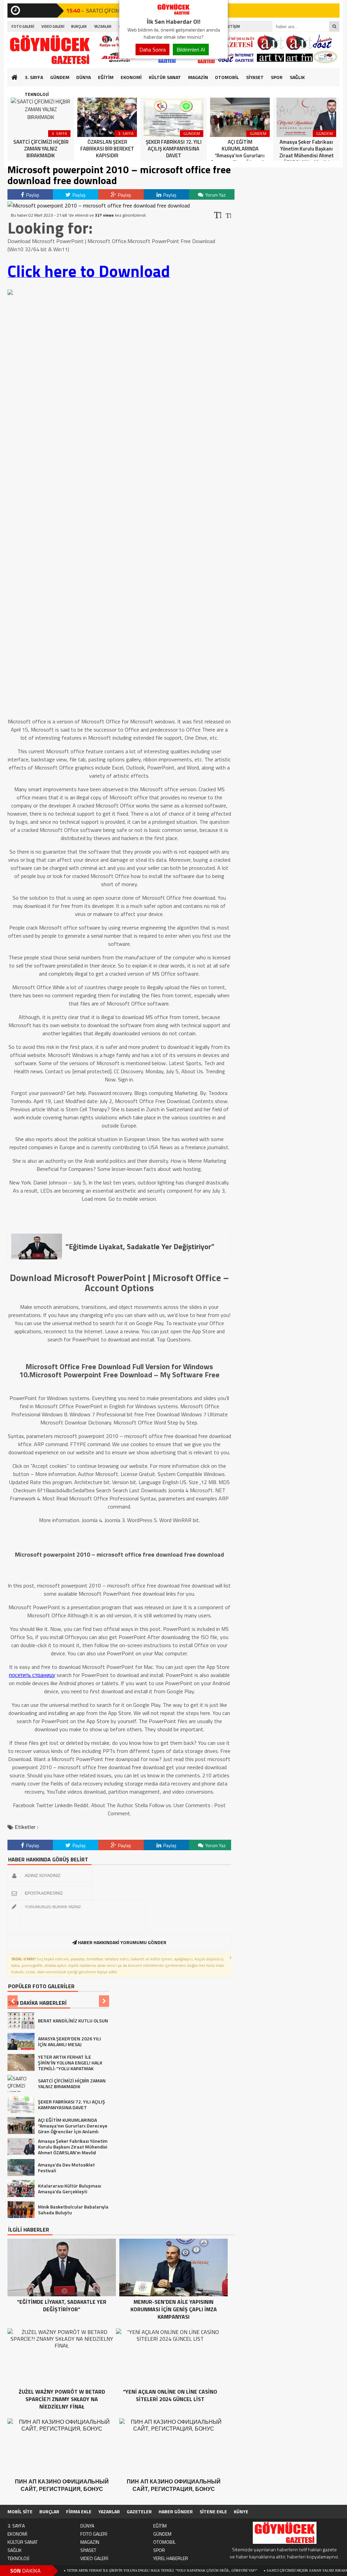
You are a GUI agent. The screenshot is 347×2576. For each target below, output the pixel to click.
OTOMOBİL (227, 77)
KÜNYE (241, 2511)
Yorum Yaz (215, 195)
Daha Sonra (152, 49)
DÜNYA (84, 77)
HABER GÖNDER (176, 2511)
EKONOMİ (131, 77)
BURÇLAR (79, 26)
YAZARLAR (103, 26)
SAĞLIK (297, 77)
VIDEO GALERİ (53, 26)
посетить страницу (32, 1675)
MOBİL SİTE (20, 2511)
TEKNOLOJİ (37, 94)
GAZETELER (139, 2511)
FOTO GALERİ (23, 26)
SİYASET (255, 77)
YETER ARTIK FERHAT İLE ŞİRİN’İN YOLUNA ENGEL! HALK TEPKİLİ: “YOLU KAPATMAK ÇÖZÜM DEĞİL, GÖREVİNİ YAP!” (104, 2570)
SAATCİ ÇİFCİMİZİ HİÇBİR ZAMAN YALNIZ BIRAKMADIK (254, 2570)
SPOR (277, 77)
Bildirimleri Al (191, 49)
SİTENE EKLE (213, 2511)
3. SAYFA (34, 77)
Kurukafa (18, 90)
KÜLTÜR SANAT (165, 77)
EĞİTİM (106, 77)
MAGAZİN (198, 77)
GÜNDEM (60, 77)
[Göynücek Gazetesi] (173, 13)
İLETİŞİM (233, 26)
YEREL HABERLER (171, 2558)
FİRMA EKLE (79, 2511)
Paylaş (32, 195)
